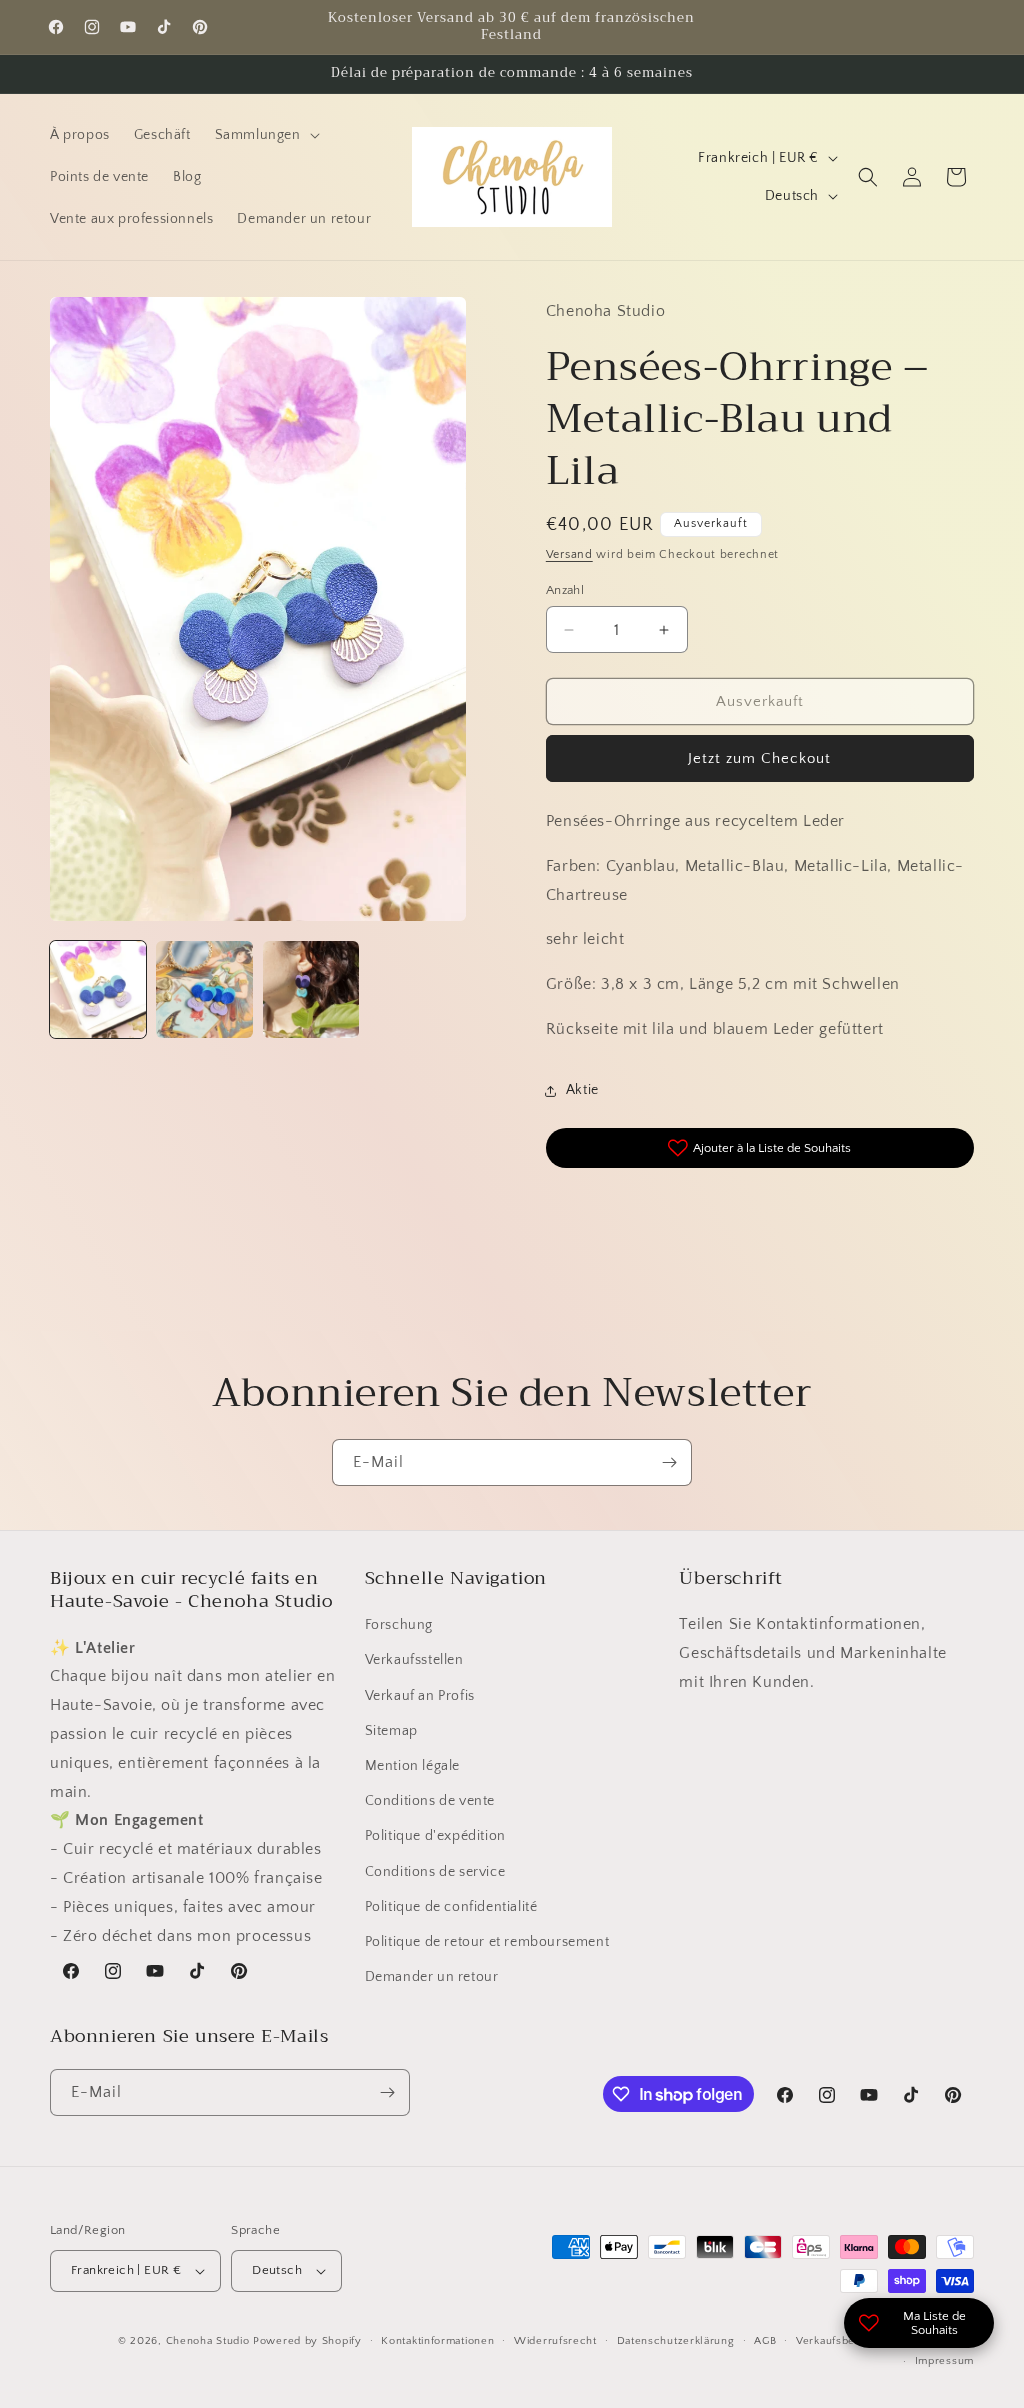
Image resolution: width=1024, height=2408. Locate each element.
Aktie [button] (582, 1090)
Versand (569, 554)
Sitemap (391, 1731)
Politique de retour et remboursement (487, 1942)
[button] (265, 135)
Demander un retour (432, 1977)
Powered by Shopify (307, 2341)
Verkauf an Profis (420, 1696)
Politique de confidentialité (451, 1907)
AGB (765, 2341)
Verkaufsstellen (414, 1660)
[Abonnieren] (669, 1462)
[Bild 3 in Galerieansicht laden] (311, 989)
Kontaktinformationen (437, 2341)
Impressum (944, 2361)
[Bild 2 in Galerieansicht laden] (204, 989)
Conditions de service (435, 1872)
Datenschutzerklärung (676, 2341)
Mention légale (412, 1766)
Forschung (399, 1625)
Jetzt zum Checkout (759, 758)
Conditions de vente (430, 1801)
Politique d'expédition (435, 1836)
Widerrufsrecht (555, 2341)
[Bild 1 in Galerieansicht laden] (98, 989)
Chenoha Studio (208, 2341)
